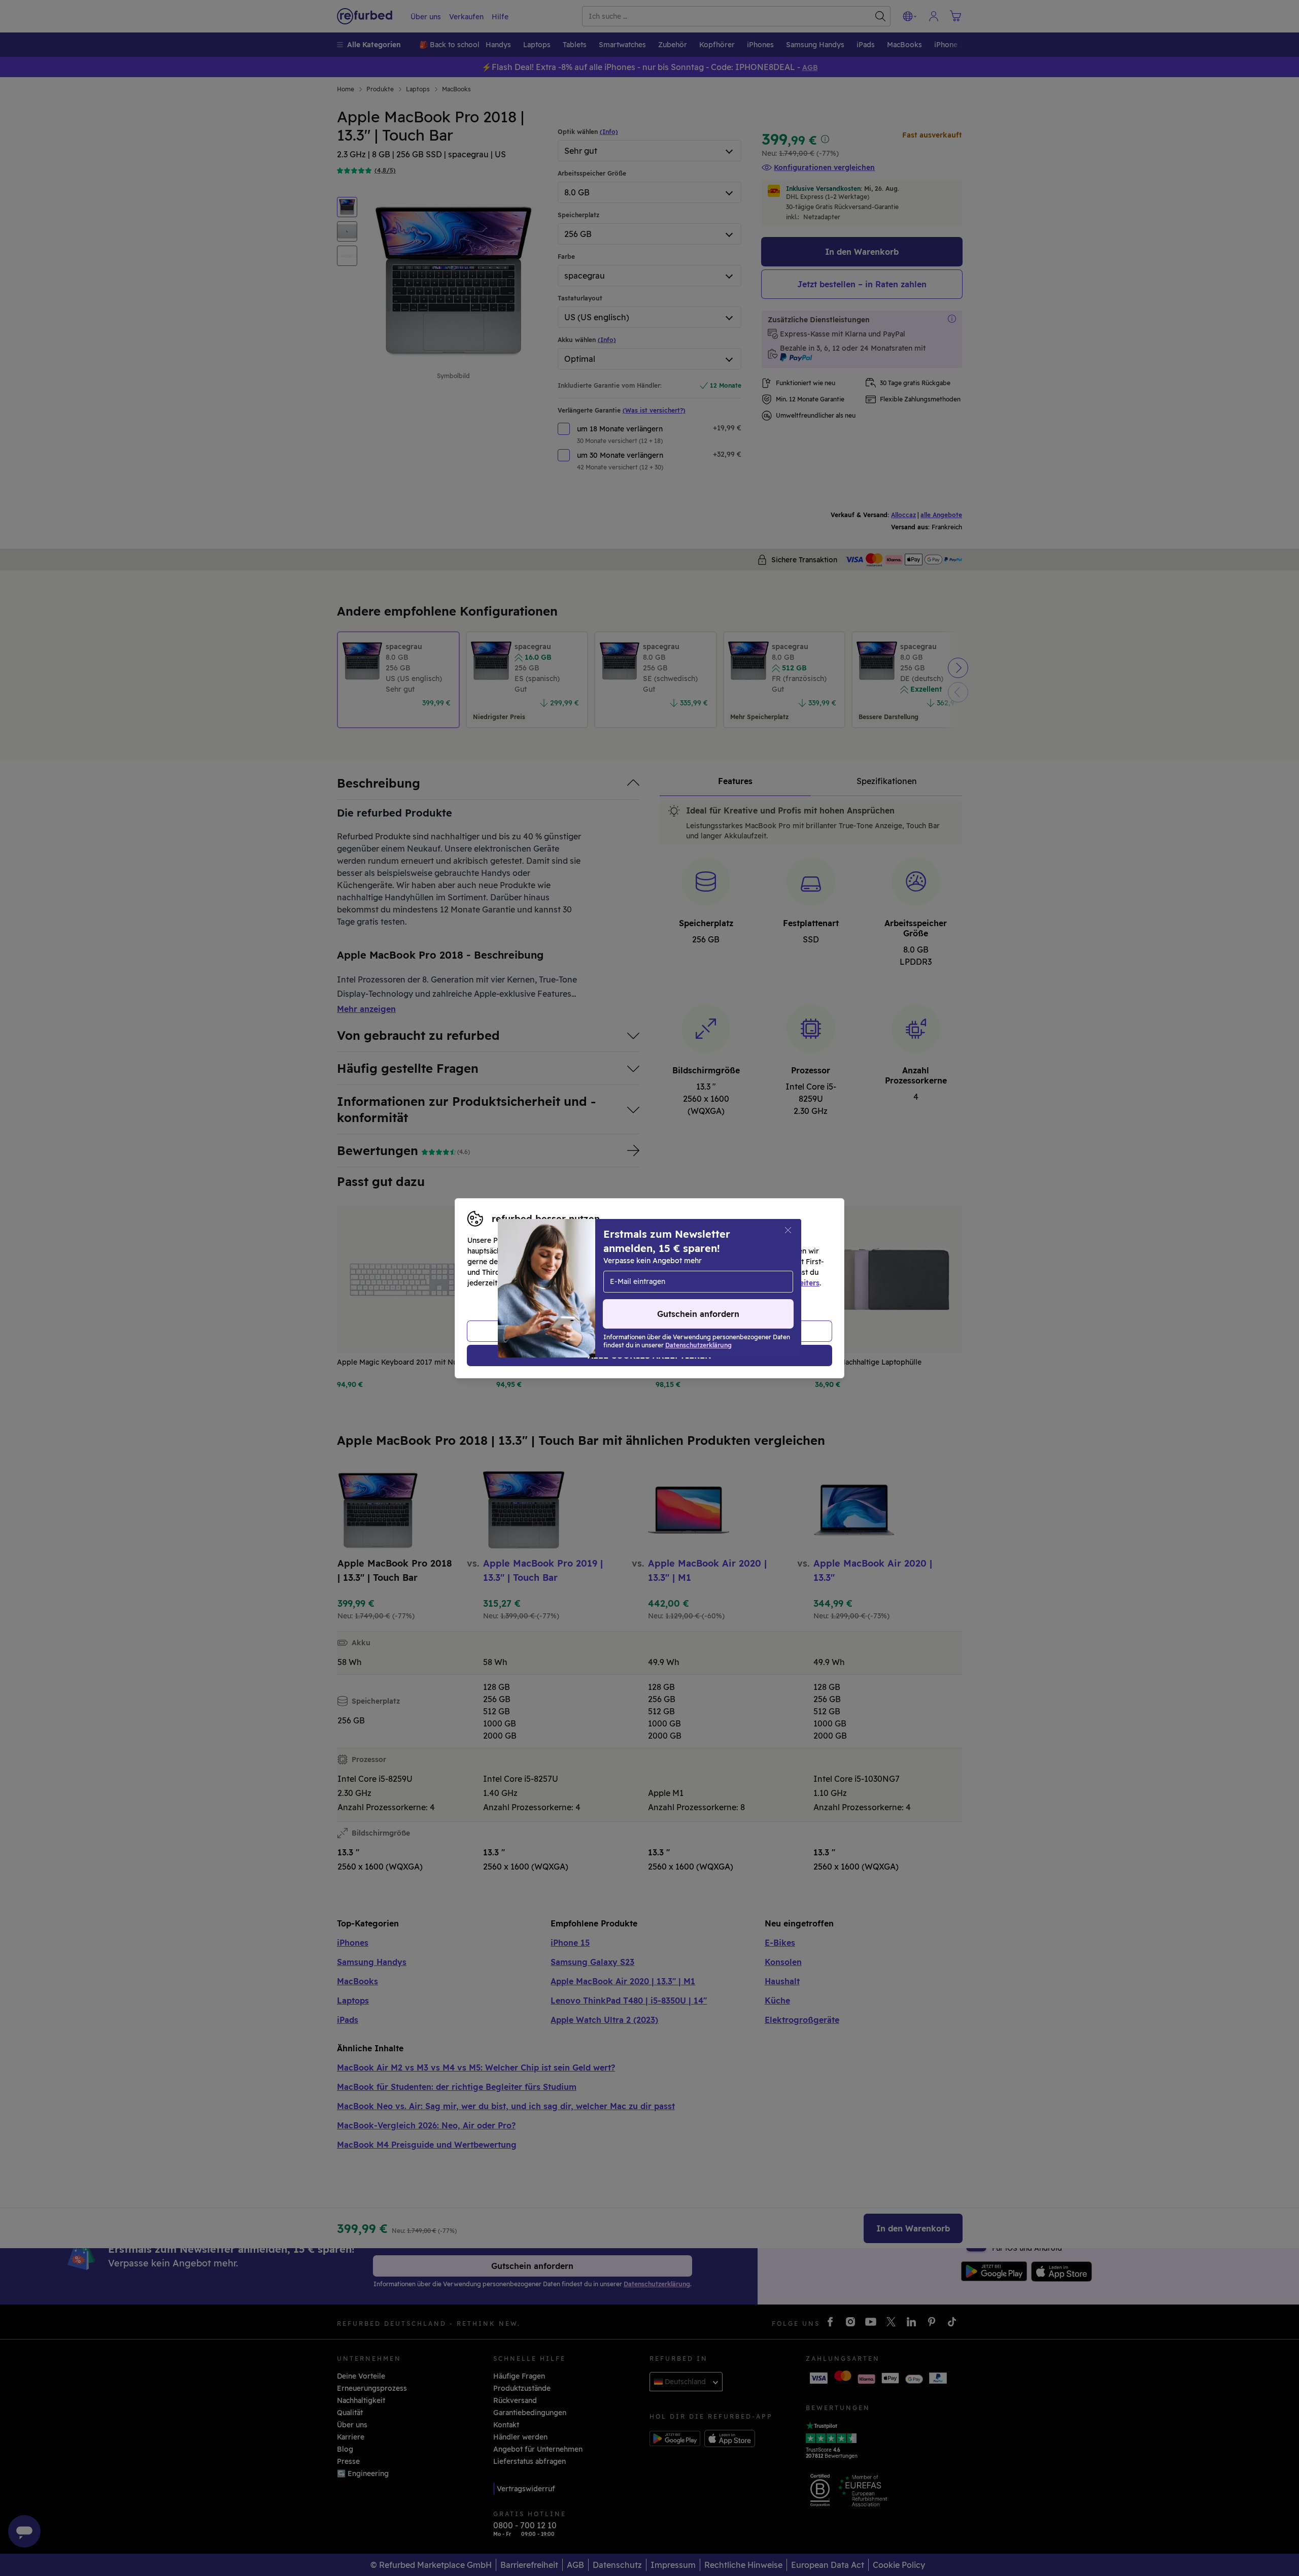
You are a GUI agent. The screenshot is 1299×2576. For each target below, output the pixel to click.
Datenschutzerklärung (606, 1283)
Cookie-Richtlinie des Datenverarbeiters (749, 1283)
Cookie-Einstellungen (746, 1272)
